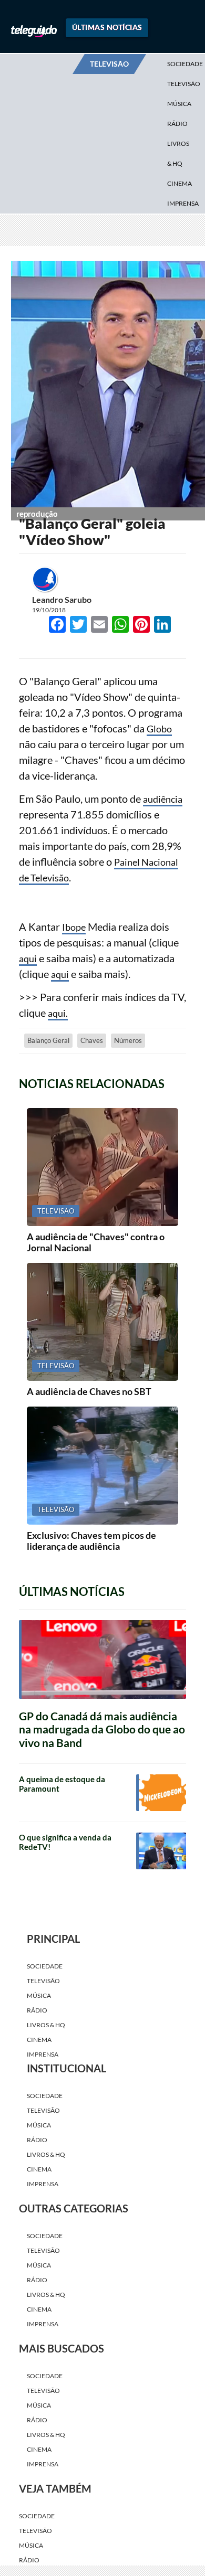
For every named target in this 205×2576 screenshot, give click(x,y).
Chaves (92, 1115)
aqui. (59, 1087)
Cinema (180, 183)
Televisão (43, 2055)
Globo (161, 803)
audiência (165, 873)
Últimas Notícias (107, 27)
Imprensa (183, 203)
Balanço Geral (48, 1115)
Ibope (75, 1001)
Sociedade (45, 2041)
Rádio (177, 124)
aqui (29, 1032)
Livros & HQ (178, 153)
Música (179, 104)
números (128, 1115)
